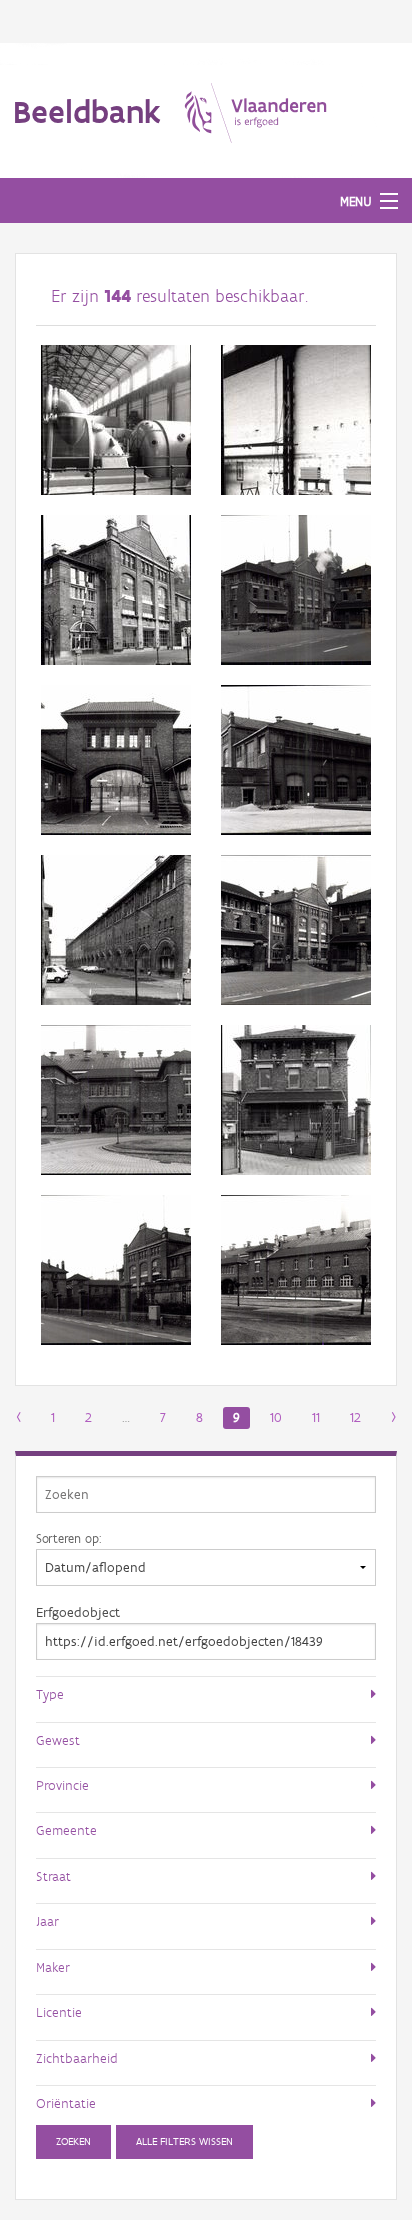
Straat (53, 1876)
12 (355, 1417)
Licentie (59, 2012)
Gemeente (66, 1830)
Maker (53, 1967)
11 (316, 1417)
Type (50, 1694)
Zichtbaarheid (77, 2058)
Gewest (58, 1740)
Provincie (62, 1785)
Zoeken (73, 2141)
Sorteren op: (68, 1538)
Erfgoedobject (78, 1612)
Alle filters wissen (184, 2141)
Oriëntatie (66, 2103)
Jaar (47, 1921)
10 (276, 1417)
